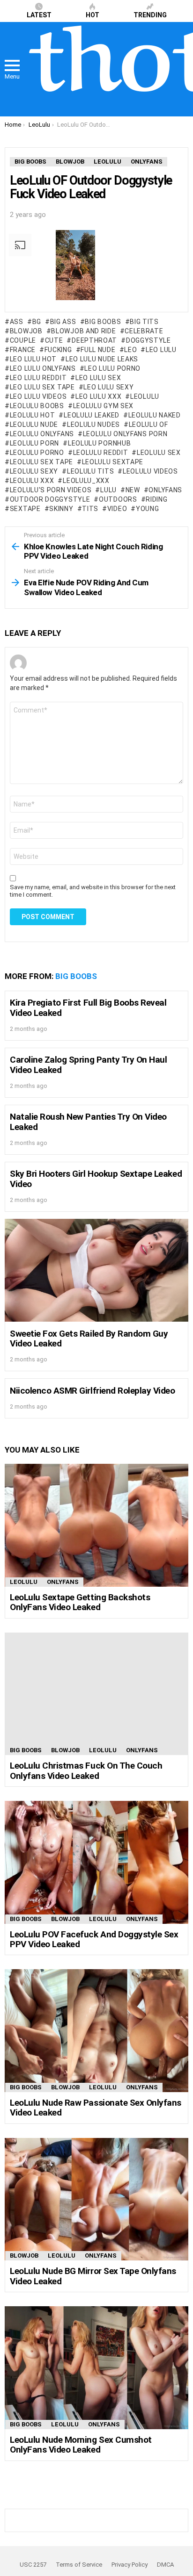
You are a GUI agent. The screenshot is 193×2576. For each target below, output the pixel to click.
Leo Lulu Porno (112, 368)
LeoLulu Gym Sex (103, 406)
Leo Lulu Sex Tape (42, 387)
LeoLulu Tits (90, 471)
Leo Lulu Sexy (108, 387)
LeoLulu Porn (34, 443)
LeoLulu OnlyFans (42, 434)
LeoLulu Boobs (37, 406)
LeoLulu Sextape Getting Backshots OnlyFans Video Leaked (80, 1602)
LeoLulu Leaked (92, 415)
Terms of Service (79, 2565)
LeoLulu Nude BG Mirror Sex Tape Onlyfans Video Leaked (93, 2276)
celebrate (144, 331)
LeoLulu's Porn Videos (51, 490)
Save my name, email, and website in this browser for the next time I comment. (93, 891)
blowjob (26, 331)
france (23, 350)
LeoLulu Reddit (101, 453)
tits (90, 509)
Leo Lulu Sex (98, 378)
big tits (144, 322)
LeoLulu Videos (150, 471)
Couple (23, 340)
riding (156, 499)
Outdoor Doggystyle (50, 499)
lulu (108, 490)
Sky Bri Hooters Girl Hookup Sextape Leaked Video (96, 1179)
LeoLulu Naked (155, 415)
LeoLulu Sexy (34, 471)
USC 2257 (33, 2565)
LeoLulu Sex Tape (41, 462)
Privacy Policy (130, 2565)
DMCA (165, 2565)
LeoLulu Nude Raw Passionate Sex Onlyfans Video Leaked (96, 2108)
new (133, 490)
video (117, 509)
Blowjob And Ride (83, 331)
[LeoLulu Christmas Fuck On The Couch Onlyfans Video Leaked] (96, 1694)
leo (130, 350)
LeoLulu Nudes (93, 425)
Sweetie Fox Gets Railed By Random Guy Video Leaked (89, 1338)
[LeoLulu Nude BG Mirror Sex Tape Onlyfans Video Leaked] (96, 2199)
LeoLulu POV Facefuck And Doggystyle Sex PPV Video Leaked (94, 1939)
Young (147, 509)
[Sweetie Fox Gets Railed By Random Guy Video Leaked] (96, 1270)
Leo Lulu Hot (33, 359)
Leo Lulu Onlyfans (43, 368)
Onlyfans (63, 1582)
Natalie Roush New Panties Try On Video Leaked (88, 1122)
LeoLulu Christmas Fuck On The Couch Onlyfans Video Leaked (86, 1770)
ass (17, 322)
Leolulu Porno (37, 453)
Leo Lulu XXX (98, 396)
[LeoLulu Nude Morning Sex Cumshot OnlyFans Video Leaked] (96, 2368)
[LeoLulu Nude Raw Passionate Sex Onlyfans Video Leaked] (96, 2031)
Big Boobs (103, 322)
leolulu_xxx (86, 481)
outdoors (118, 499)
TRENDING (150, 15)
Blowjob (65, 1750)
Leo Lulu (161, 350)
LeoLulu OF (148, 425)
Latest (39, 15)
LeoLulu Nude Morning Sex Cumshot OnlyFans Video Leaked (81, 2445)
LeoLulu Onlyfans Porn (125, 434)
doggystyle (148, 340)
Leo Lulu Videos (38, 396)
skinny (61, 509)
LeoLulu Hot (32, 415)
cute (54, 340)
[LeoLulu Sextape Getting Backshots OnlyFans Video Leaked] (96, 1525)
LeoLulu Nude (34, 425)
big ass (63, 322)
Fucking (58, 350)
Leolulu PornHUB (99, 443)
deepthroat (94, 340)
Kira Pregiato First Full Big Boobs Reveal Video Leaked (88, 1007)
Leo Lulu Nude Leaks (102, 359)
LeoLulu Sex (159, 453)
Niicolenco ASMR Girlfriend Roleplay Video (93, 1391)
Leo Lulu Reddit (38, 378)
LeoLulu (145, 396)
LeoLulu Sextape (113, 462)
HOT (93, 15)
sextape (25, 509)
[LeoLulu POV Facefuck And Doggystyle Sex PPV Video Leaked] (96, 1862)
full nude (98, 350)
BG (37, 322)
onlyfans (165, 490)
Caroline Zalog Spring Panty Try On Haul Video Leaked (88, 1065)
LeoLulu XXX (32, 481)
